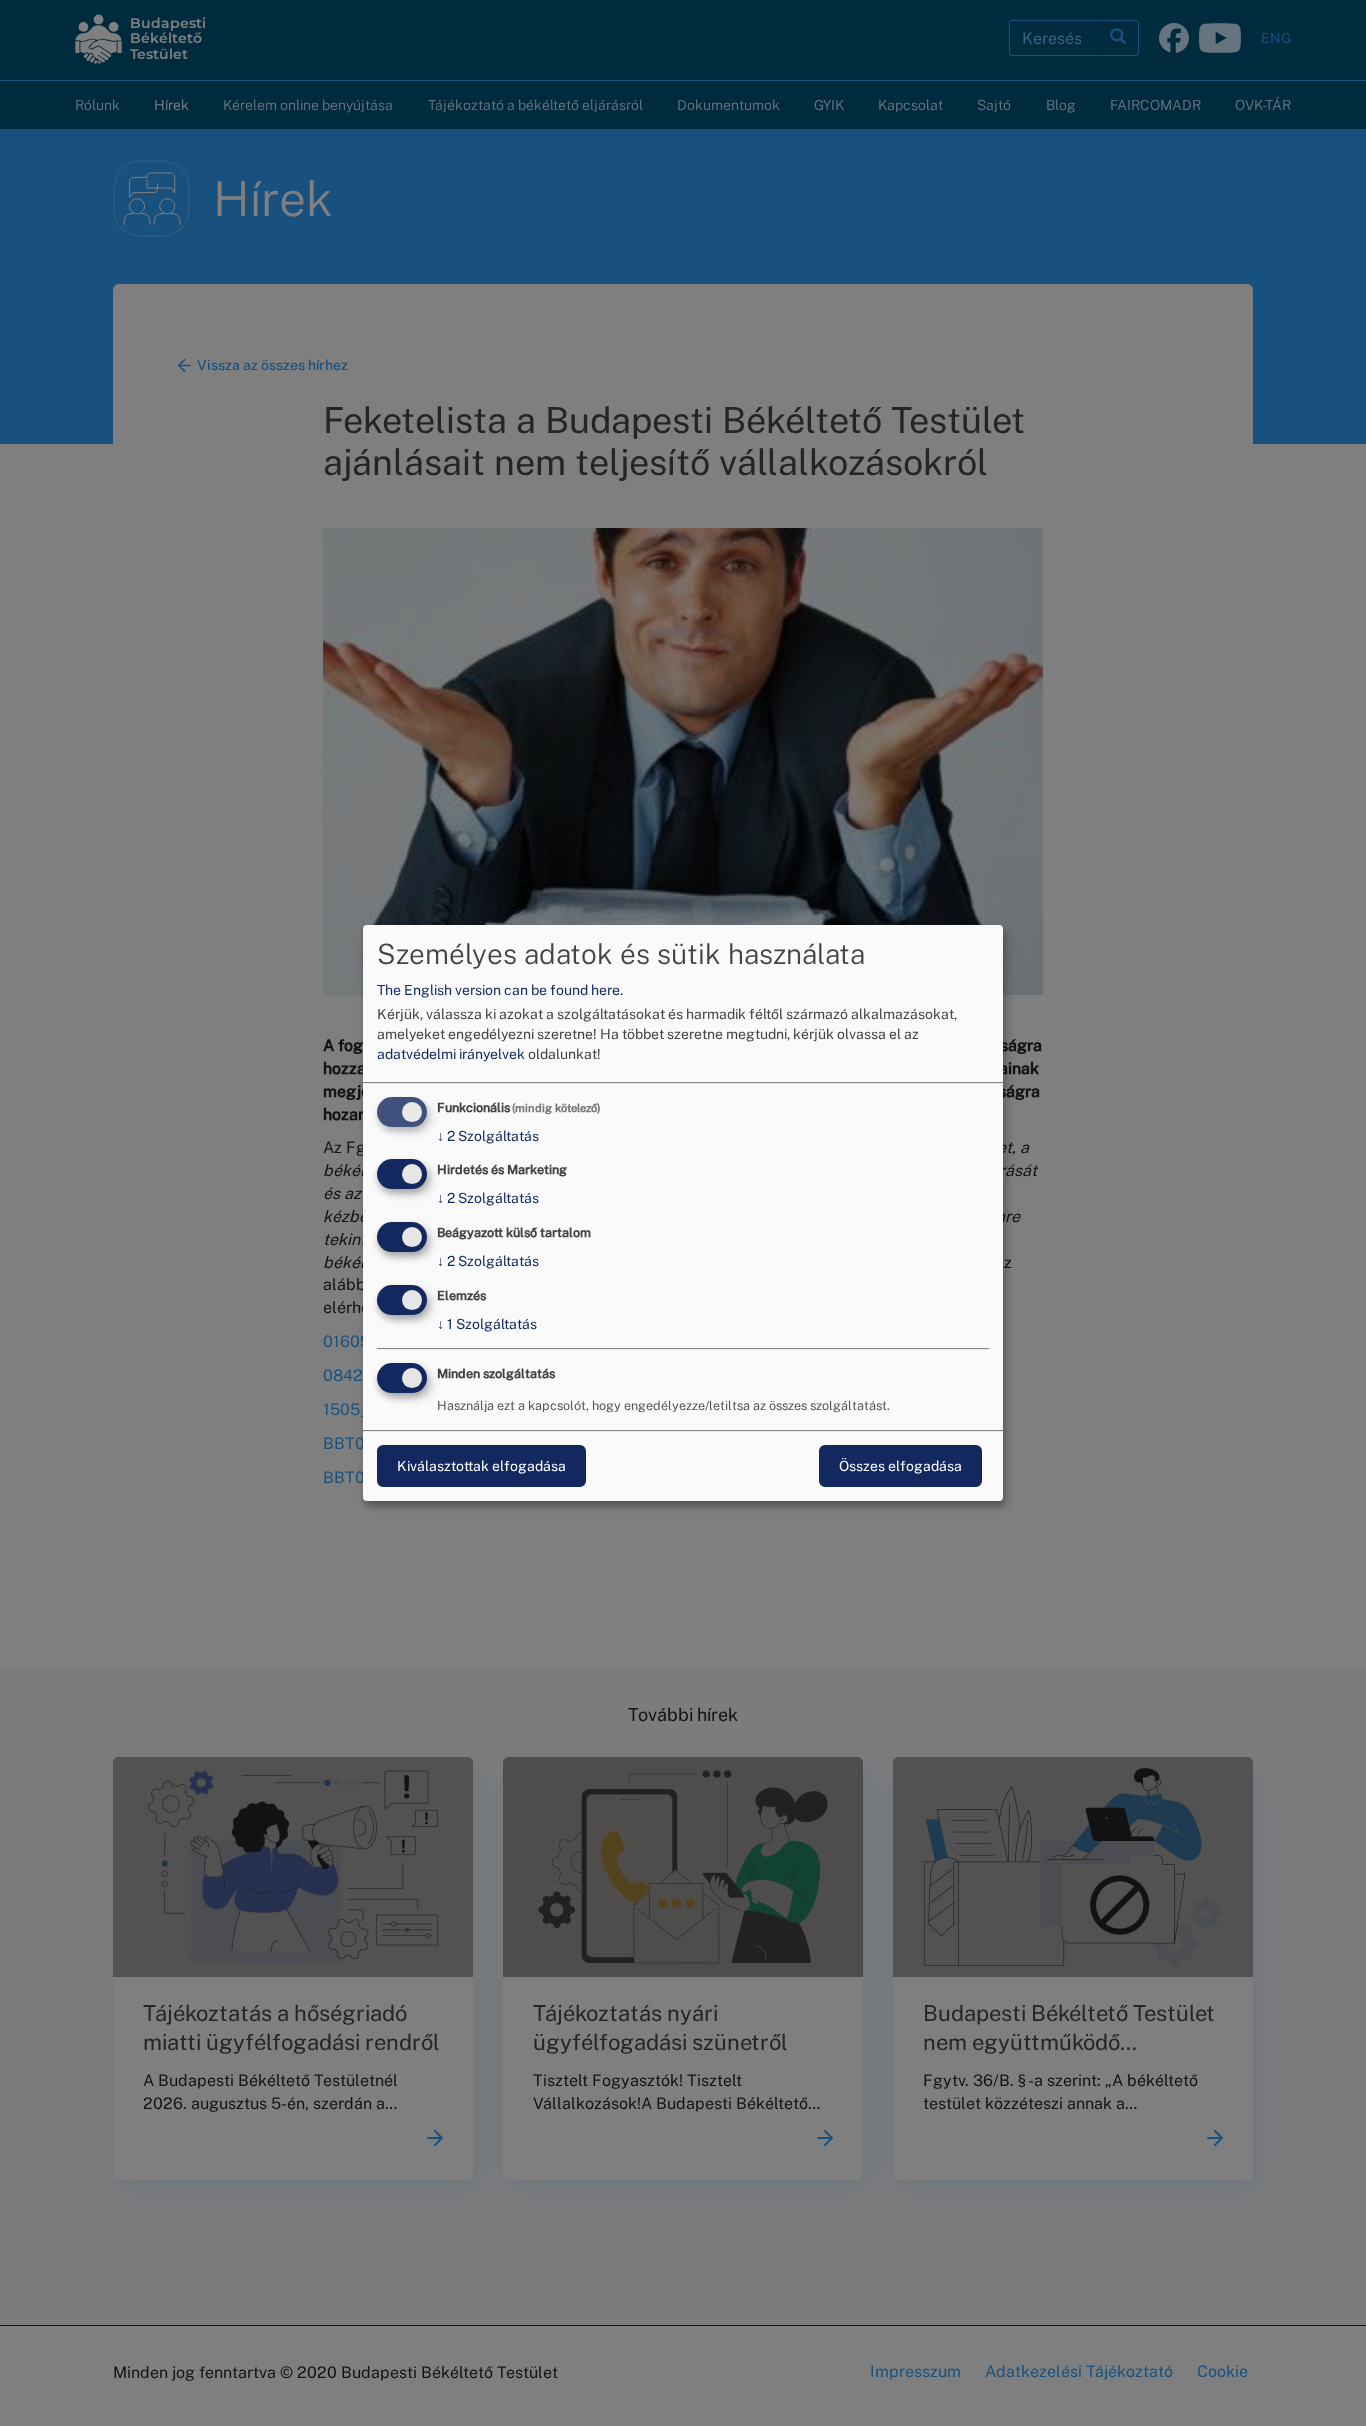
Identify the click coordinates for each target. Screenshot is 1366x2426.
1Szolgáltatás (487, 1324)
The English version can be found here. (500, 990)
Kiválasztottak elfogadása (481, 1466)
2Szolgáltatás (488, 1136)
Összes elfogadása (900, 1466)
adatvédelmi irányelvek (451, 1054)
